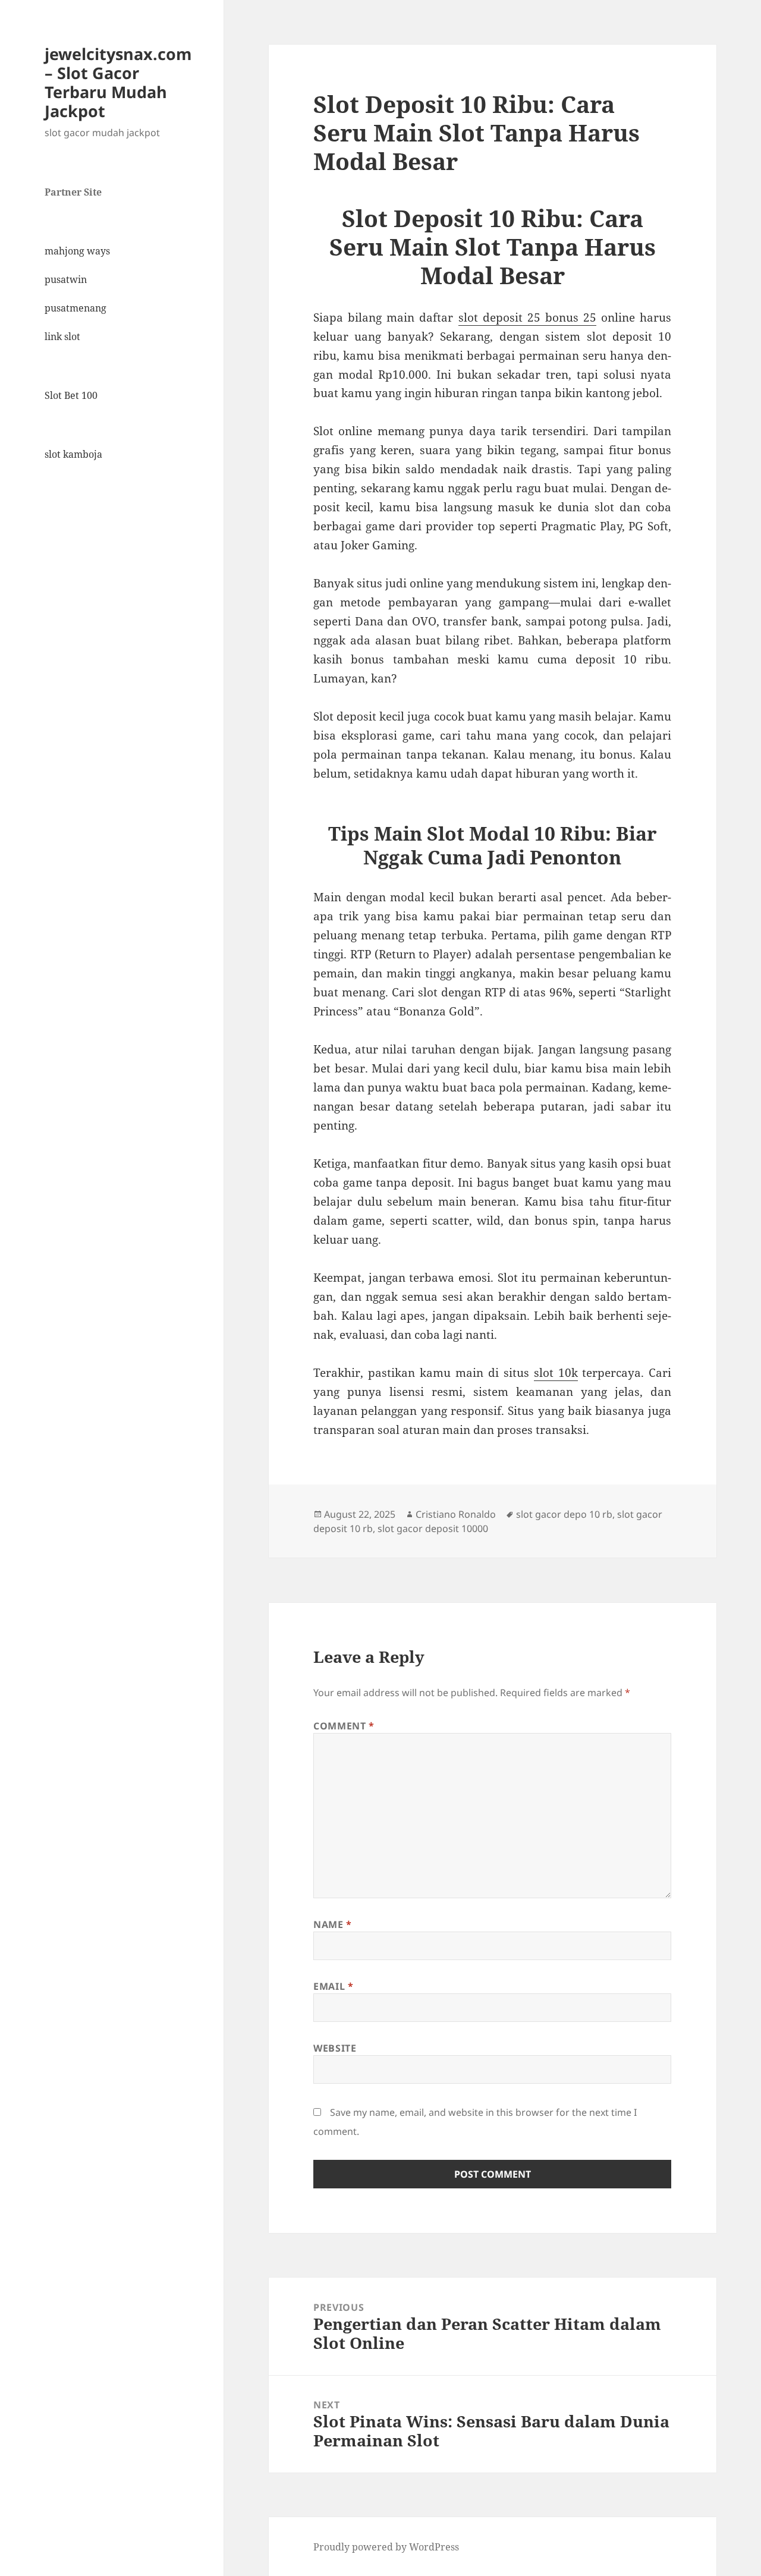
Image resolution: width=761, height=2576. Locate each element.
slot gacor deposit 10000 (433, 1528)
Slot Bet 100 (71, 395)
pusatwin (66, 279)
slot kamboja (73, 454)
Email (333, 1986)
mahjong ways (77, 251)
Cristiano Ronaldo (456, 1514)
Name (333, 1924)
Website (335, 2048)
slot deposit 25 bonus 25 (528, 317)
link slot (62, 336)
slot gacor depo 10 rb (564, 1514)
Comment (344, 1726)
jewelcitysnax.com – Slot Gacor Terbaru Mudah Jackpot (118, 82)
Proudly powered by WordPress (386, 2547)
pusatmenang (76, 308)
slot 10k (556, 1373)
